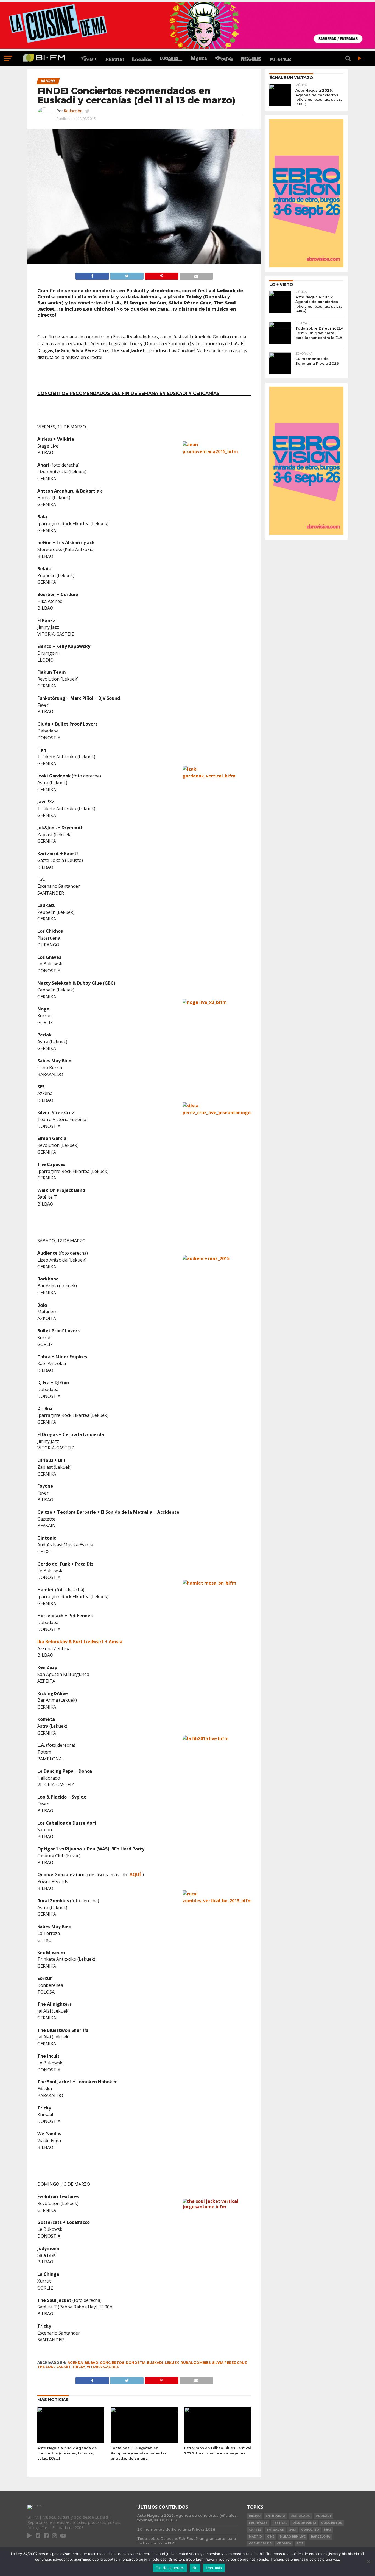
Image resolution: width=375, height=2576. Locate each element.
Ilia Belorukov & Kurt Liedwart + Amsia (80, 1642)
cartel (255, 2530)
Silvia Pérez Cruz (230, 2363)
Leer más (214, 2568)
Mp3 (328, 2530)
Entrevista (275, 2516)
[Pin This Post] (161, 275)
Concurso (310, 2530)
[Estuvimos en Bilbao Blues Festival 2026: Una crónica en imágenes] (218, 2411)
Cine (271, 2537)
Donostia (136, 2363)
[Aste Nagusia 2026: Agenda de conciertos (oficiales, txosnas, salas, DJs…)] (71, 2411)
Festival (280, 2523)
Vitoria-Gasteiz (103, 2367)
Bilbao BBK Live (293, 2537)
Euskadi (155, 2363)
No (195, 2568)
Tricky (79, 2367)
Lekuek (172, 2363)
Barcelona (320, 2537)
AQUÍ (135, 1875)
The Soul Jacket (54, 2367)
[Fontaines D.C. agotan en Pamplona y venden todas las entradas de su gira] (144, 2411)
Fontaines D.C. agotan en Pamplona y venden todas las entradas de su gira (139, 2453)
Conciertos (112, 2363)
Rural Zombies (196, 2363)
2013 (293, 2530)
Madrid (255, 2537)
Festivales (258, 2523)
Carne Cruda (260, 2543)
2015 (300, 2543)
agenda (75, 2363)
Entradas (275, 2530)
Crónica (284, 2543)
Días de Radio (304, 2523)
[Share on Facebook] (92, 275)
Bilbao (91, 2363)
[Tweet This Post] (127, 275)
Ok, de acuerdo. (170, 2568)
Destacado (300, 2516)
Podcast (324, 2516)
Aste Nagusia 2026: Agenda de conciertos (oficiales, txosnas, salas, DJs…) (67, 2453)
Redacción (73, 111)
